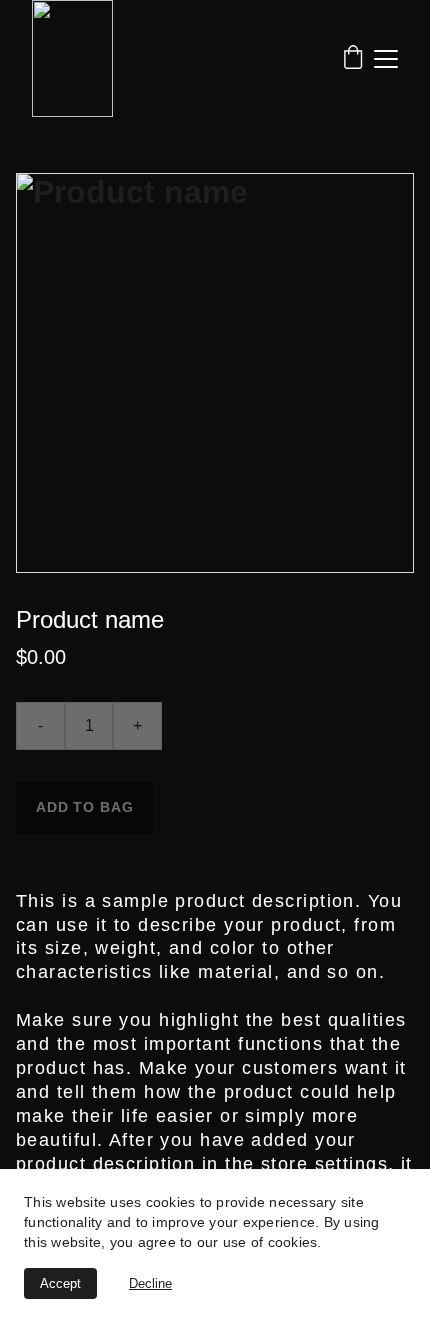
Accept (60, 1283)
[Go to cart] (353, 58)
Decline (150, 1283)
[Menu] (386, 59)
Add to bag (84, 807)
